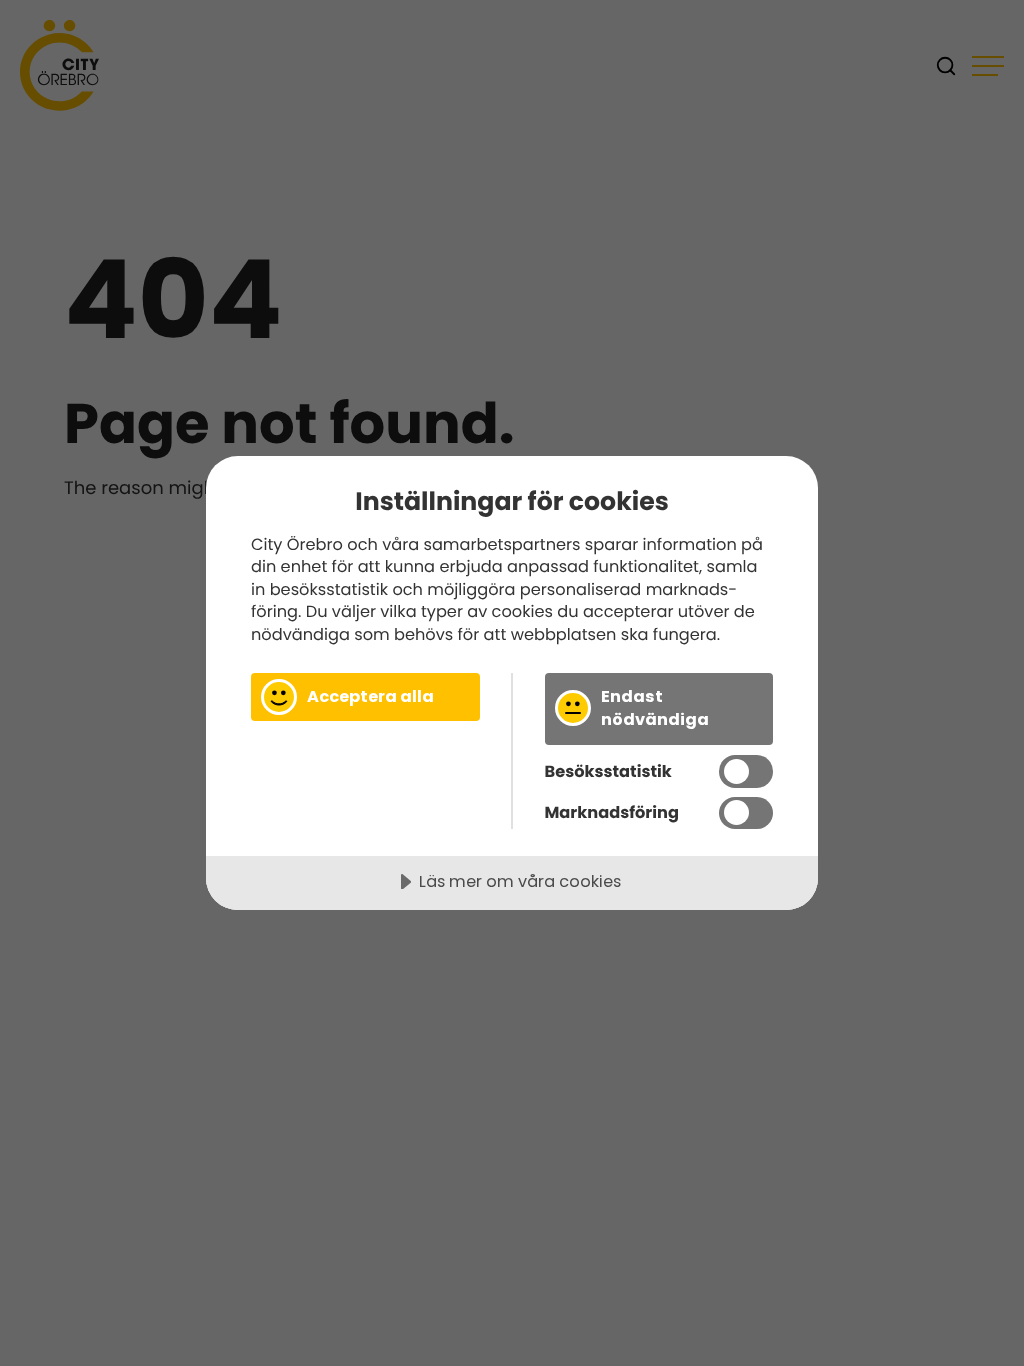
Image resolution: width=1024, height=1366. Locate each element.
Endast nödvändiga (655, 708)
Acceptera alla (370, 696)
